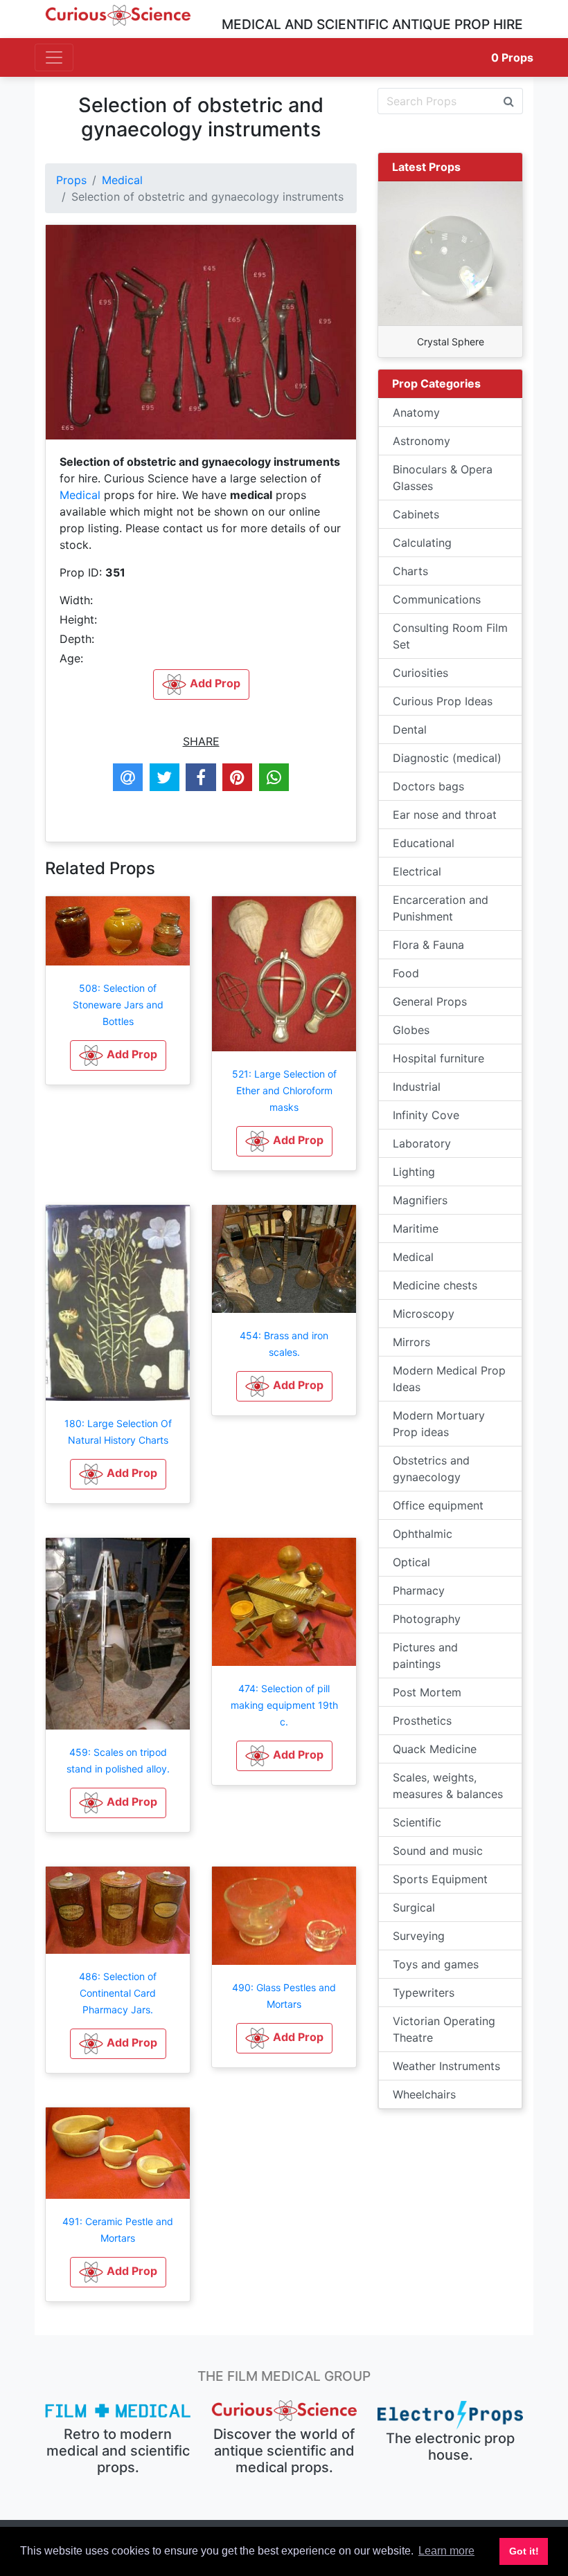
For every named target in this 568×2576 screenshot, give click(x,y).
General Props (430, 1001)
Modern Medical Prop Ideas (449, 1379)
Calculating (422, 543)
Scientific (417, 1822)
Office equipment (438, 1505)
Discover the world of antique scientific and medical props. (284, 2451)
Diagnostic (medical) (447, 758)
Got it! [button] (524, 2551)
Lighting (414, 1172)
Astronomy (421, 441)
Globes (411, 1030)
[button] (118, 1055)
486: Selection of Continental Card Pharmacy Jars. (118, 1993)
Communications (437, 599)
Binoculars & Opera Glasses (443, 478)
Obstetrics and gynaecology (431, 1469)
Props (512, 57)
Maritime (416, 1228)
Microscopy (424, 1314)
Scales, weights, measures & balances (448, 1786)
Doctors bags (428, 786)
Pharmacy (419, 1590)
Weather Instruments (446, 2066)
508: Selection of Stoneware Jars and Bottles (118, 1005)
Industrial (417, 1087)
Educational (424, 843)
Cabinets (416, 514)
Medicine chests (435, 1285)
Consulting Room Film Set (450, 636)
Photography (427, 1619)
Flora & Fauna (428, 945)
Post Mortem (427, 1692)
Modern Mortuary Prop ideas (439, 1424)
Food (406, 973)
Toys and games (436, 1964)
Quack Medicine (435, 1749)
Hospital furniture (438, 1058)
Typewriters (424, 1993)
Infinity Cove (426, 1115)
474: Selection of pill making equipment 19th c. (284, 1705)
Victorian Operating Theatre (444, 2029)
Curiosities (420, 673)
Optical (411, 1562)
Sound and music (438, 1851)
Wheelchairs (424, 2094)
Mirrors (411, 1342)
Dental (410, 729)
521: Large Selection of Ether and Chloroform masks (284, 1090)
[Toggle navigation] (54, 57)
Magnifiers (420, 1200)
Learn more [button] (446, 2551)
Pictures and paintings (425, 1656)
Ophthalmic (423, 1534)
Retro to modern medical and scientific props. (118, 2451)
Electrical (417, 871)
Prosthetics (422, 1721)
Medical (122, 180)
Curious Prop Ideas (443, 701)
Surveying (419, 1936)
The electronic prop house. (450, 2447)
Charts (410, 571)
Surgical (414, 1907)
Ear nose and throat (445, 815)
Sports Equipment (440, 1879)
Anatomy (416, 412)
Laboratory (422, 1143)
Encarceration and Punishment (441, 908)
